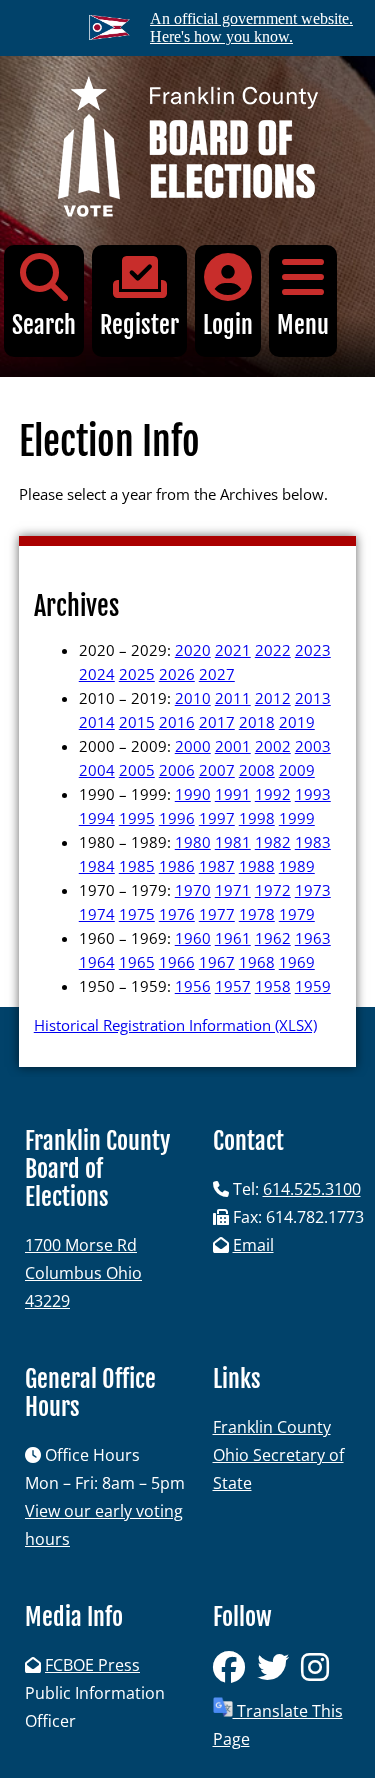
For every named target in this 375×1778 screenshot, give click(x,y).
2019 (297, 722)
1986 (177, 866)
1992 (273, 794)
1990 (193, 794)
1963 (313, 938)
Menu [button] (303, 325)
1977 (217, 914)
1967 (217, 962)
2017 (217, 722)
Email (253, 1245)
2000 (193, 746)
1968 (257, 962)
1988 (257, 866)
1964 (97, 962)
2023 (313, 650)
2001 (233, 746)
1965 (137, 962)
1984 (97, 866)
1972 (273, 890)
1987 (217, 866)
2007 (217, 770)
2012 (273, 698)
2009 (297, 770)
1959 (313, 986)
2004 (97, 770)
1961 (233, 938)
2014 (97, 722)
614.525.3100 (312, 1189)
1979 (297, 914)
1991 (233, 794)
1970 (193, 890)
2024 (97, 674)
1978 (257, 914)
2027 (217, 674)
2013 (313, 698)
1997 (217, 818)
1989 (297, 866)
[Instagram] (319, 1673)
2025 (137, 674)
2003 (313, 746)
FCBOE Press (92, 1665)
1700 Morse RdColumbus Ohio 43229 (83, 1273)
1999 (297, 818)
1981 (233, 842)
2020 (193, 650)
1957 (233, 986)
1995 (137, 818)
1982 (273, 842)
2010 (193, 698)
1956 (193, 986)
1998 (257, 818)
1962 (273, 938)
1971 (233, 890)
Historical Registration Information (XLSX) (175, 1025)
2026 (177, 674)
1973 (313, 890)
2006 (177, 770)
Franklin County (272, 1427)
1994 (97, 818)
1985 (137, 866)
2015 (137, 722)
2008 (257, 770)
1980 (193, 842)
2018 (257, 722)
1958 (273, 986)
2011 (233, 698)
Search (44, 325)
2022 (273, 650)
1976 (177, 914)
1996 (177, 818)
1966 (177, 962)
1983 (313, 842)
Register (139, 325)
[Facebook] (235, 1673)
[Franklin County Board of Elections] (187, 150)
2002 (273, 746)
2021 (233, 650)
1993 (313, 794)
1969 (297, 962)
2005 (137, 770)
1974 (97, 914)
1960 (193, 938)
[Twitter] (279, 1673)
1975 (137, 914)
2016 (177, 722)
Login (228, 325)
